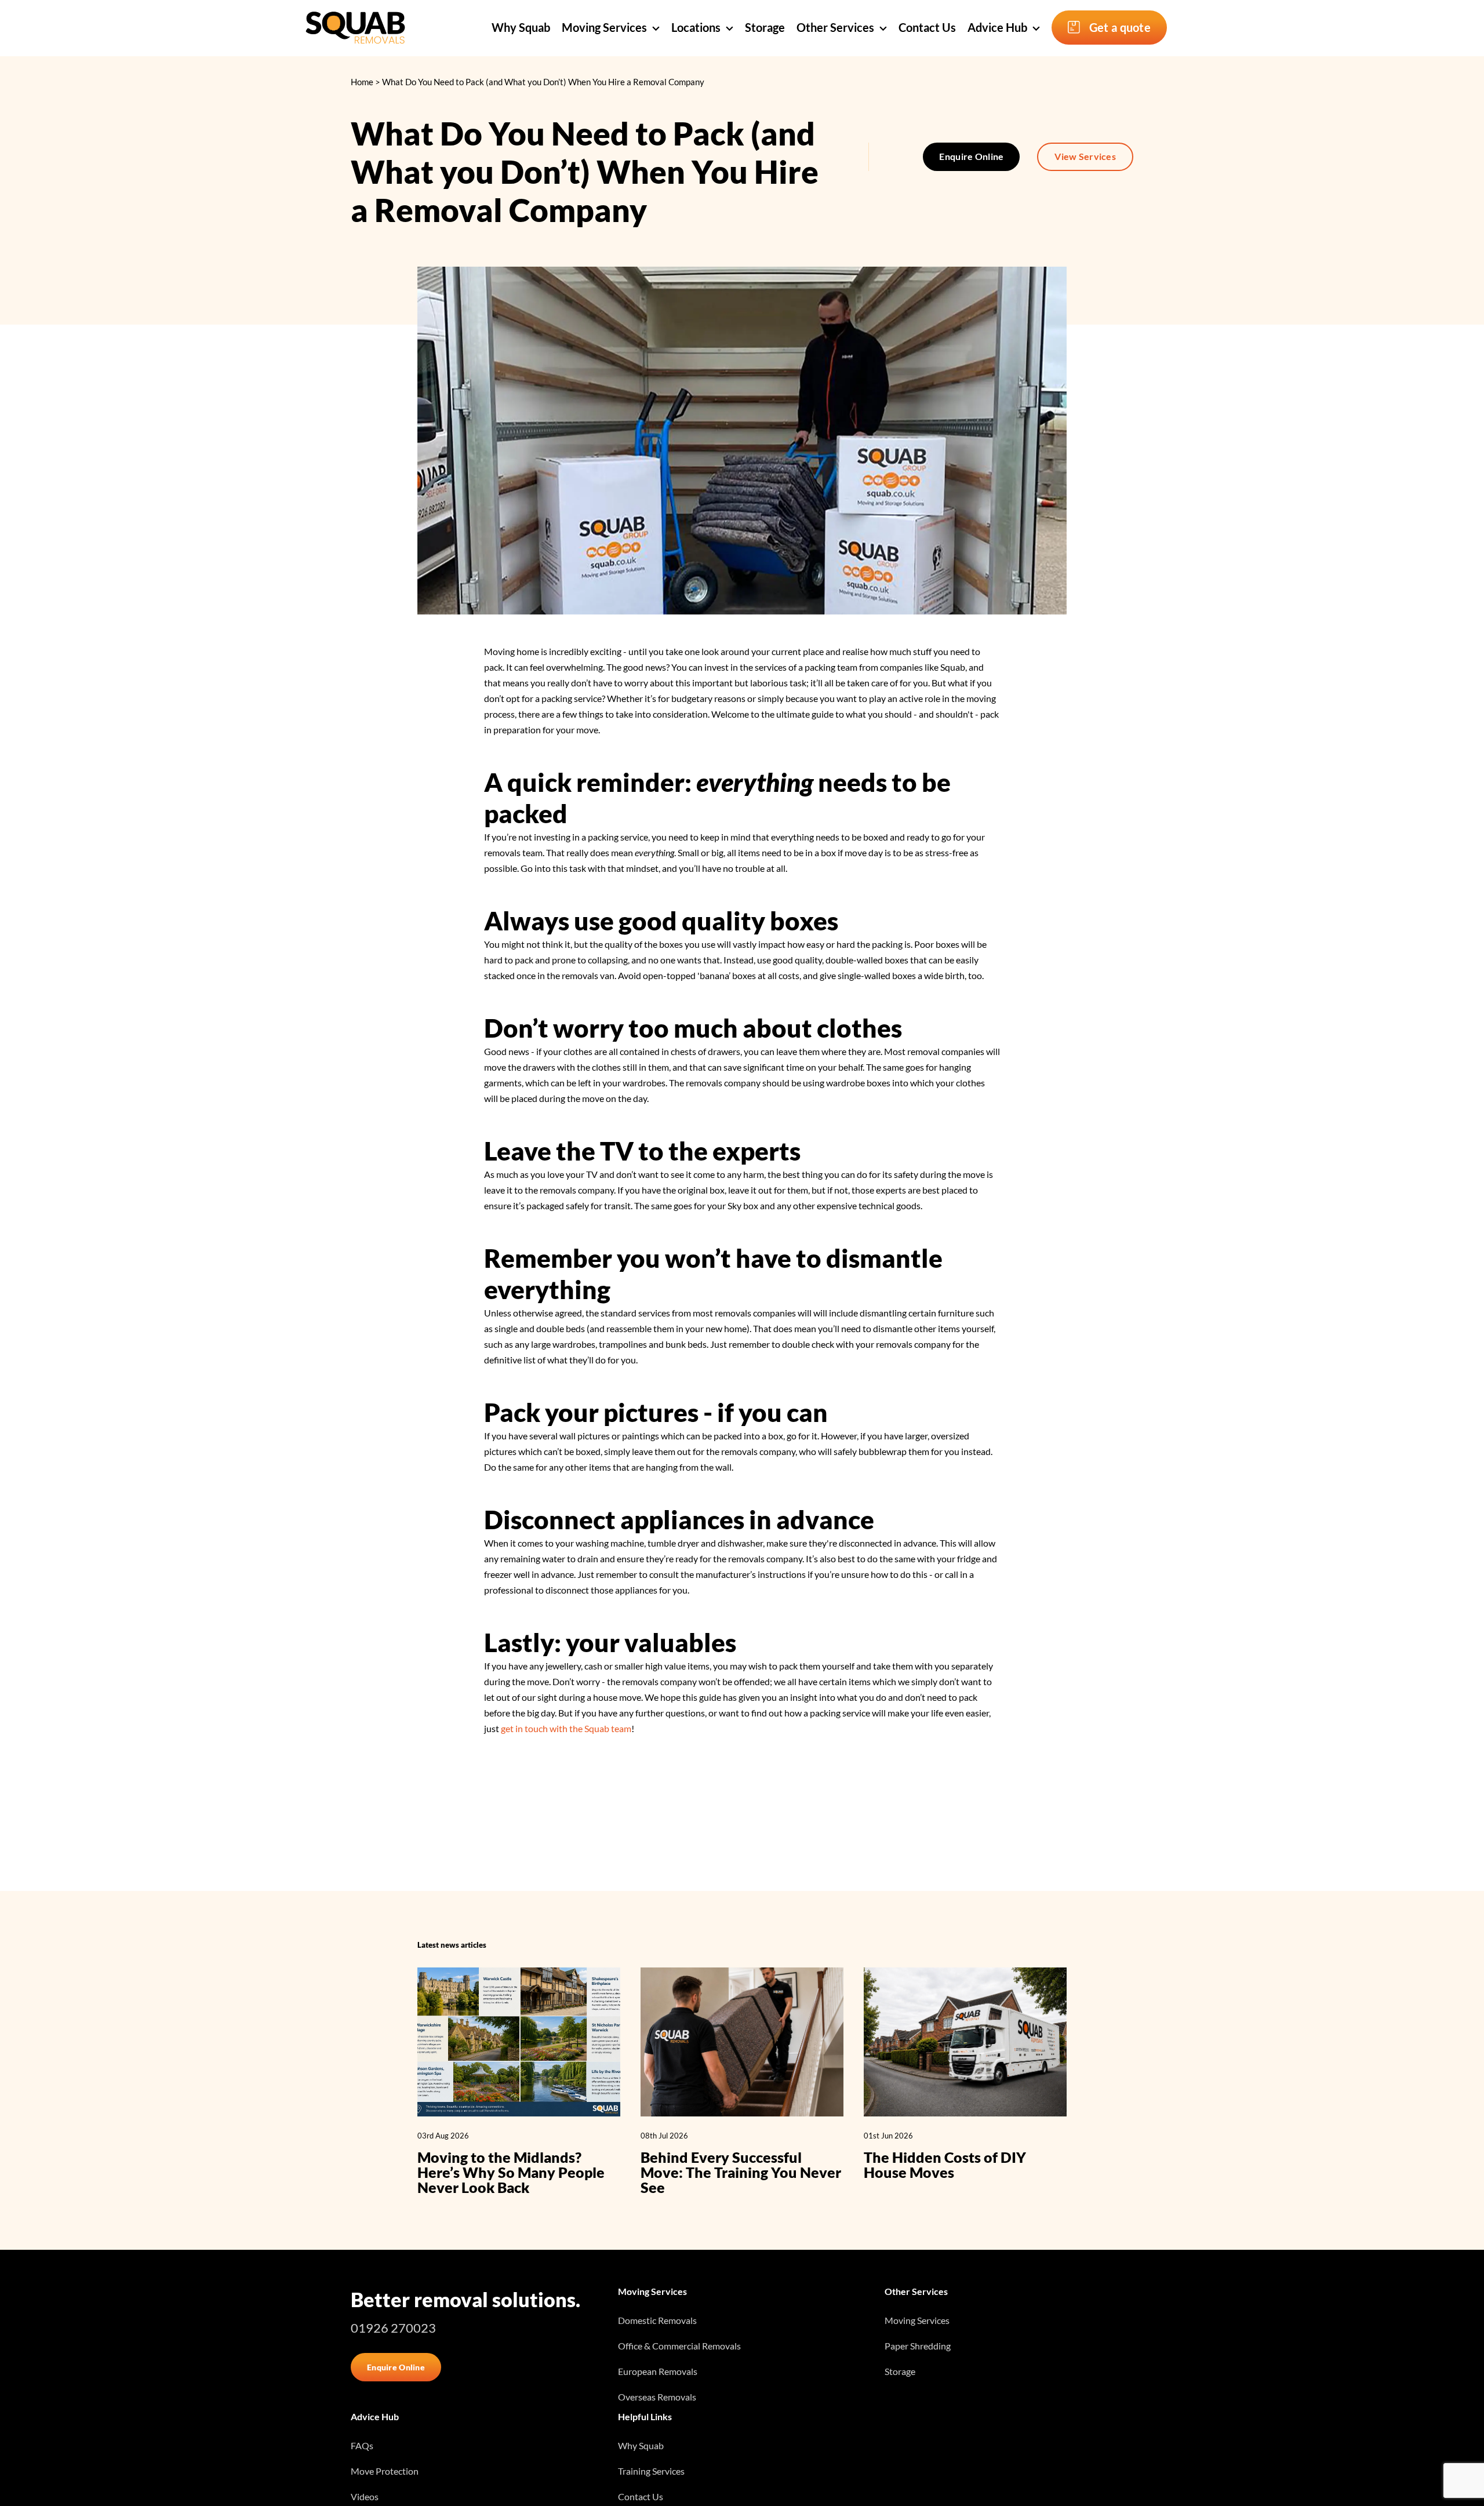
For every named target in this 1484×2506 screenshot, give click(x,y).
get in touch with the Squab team (566, 1728)
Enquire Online (971, 156)
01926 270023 (393, 2328)
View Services (1085, 156)
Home (362, 82)
